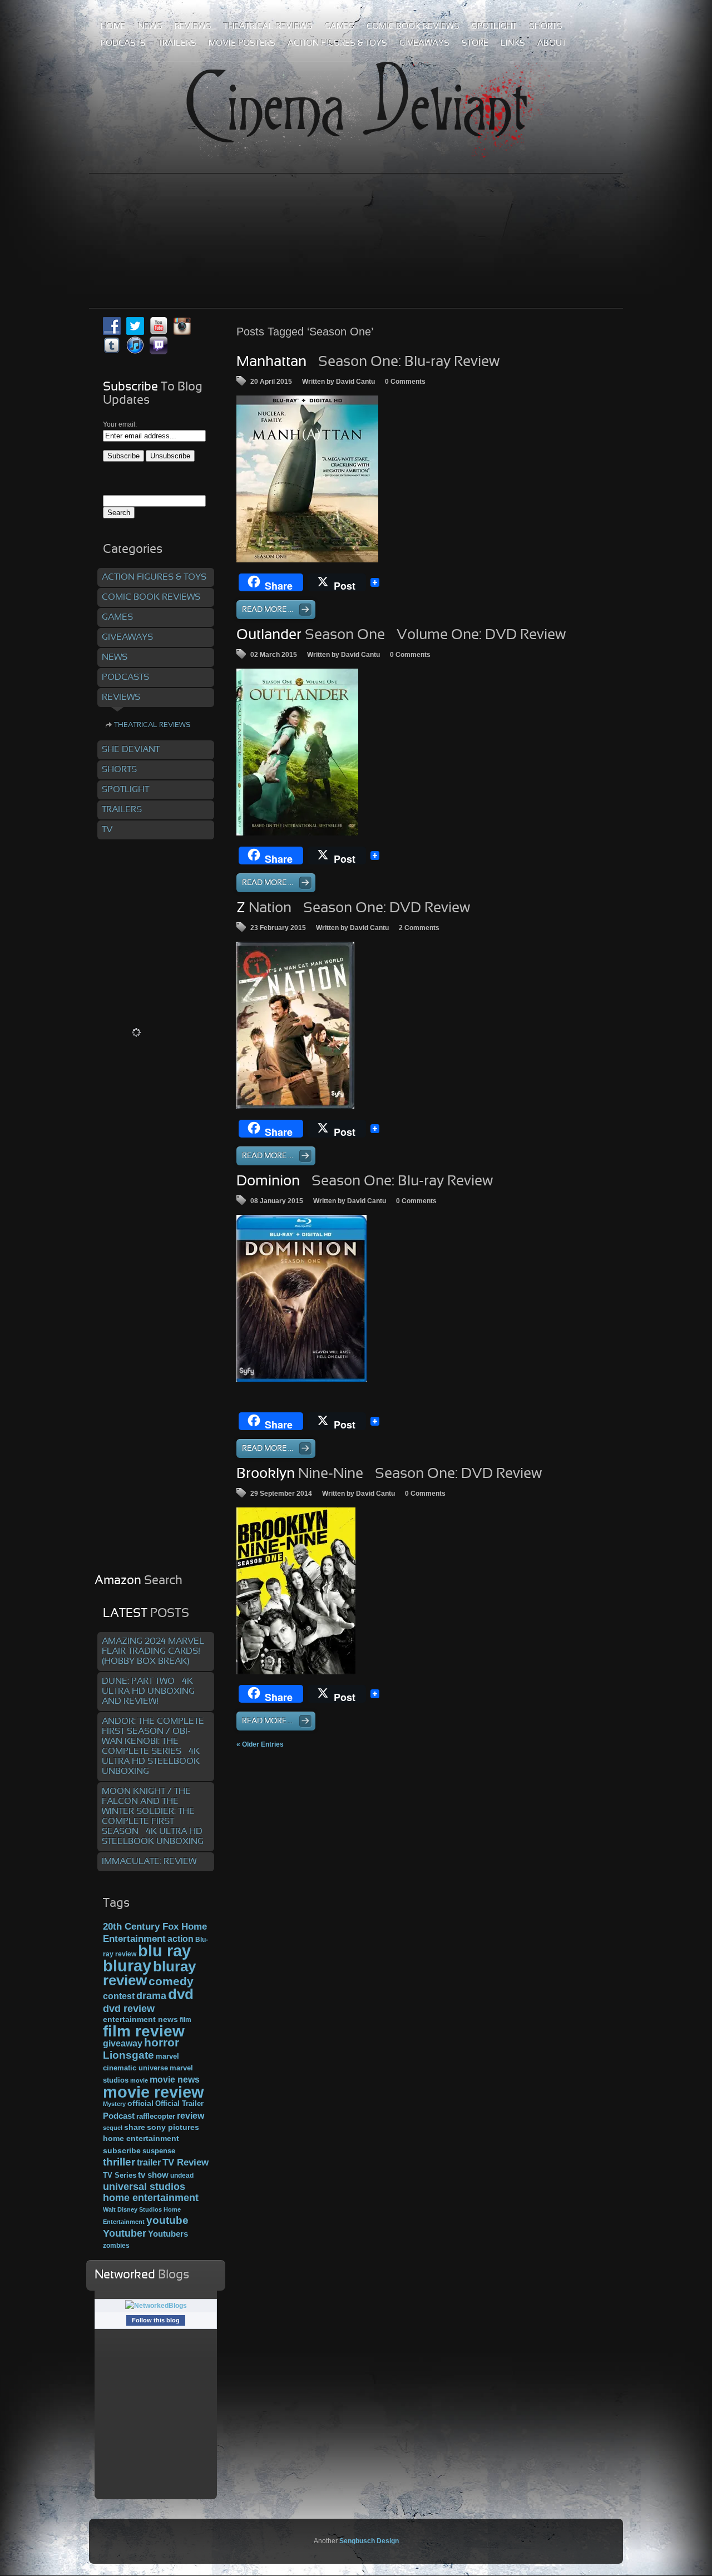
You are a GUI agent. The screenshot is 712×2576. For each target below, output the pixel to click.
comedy (171, 1981)
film (186, 2020)
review (191, 2115)
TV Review (186, 2162)
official (140, 2103)
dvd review (129, 2009)
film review (144, 2031)
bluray (127, 1966)
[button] (307, 479)
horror (162, 2043)
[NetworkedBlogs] (156, 2306)
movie (139, 2080)
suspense (159, 2151)
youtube (167, 2220)
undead (182, 2175)
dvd (181, 1994)
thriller (119, 2162)
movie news (175, 2079)
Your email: (120, 424)
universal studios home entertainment (151, 2192)
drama (151, 1996)
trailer (149, 2162)
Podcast (119, 2116)
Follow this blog (156, 2320)
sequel (113, 2128)
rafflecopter (156, 2116)
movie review (154, 2092)
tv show (153, 2175)
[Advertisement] (356, 216)
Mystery (114, 2104)
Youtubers (168, 2234)
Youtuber (125, 2233)
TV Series (120, 2175)
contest (119, 1996)
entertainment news (140, 2019)
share (135, 2127)
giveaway (123, 2043)
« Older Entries (260, 1744)
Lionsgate (128, 2055)
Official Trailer (179, 2104)
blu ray (164, 1950)
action (181, 1939)
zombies (116, 2245)
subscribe (122, 2150)
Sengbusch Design (369, 2541)
